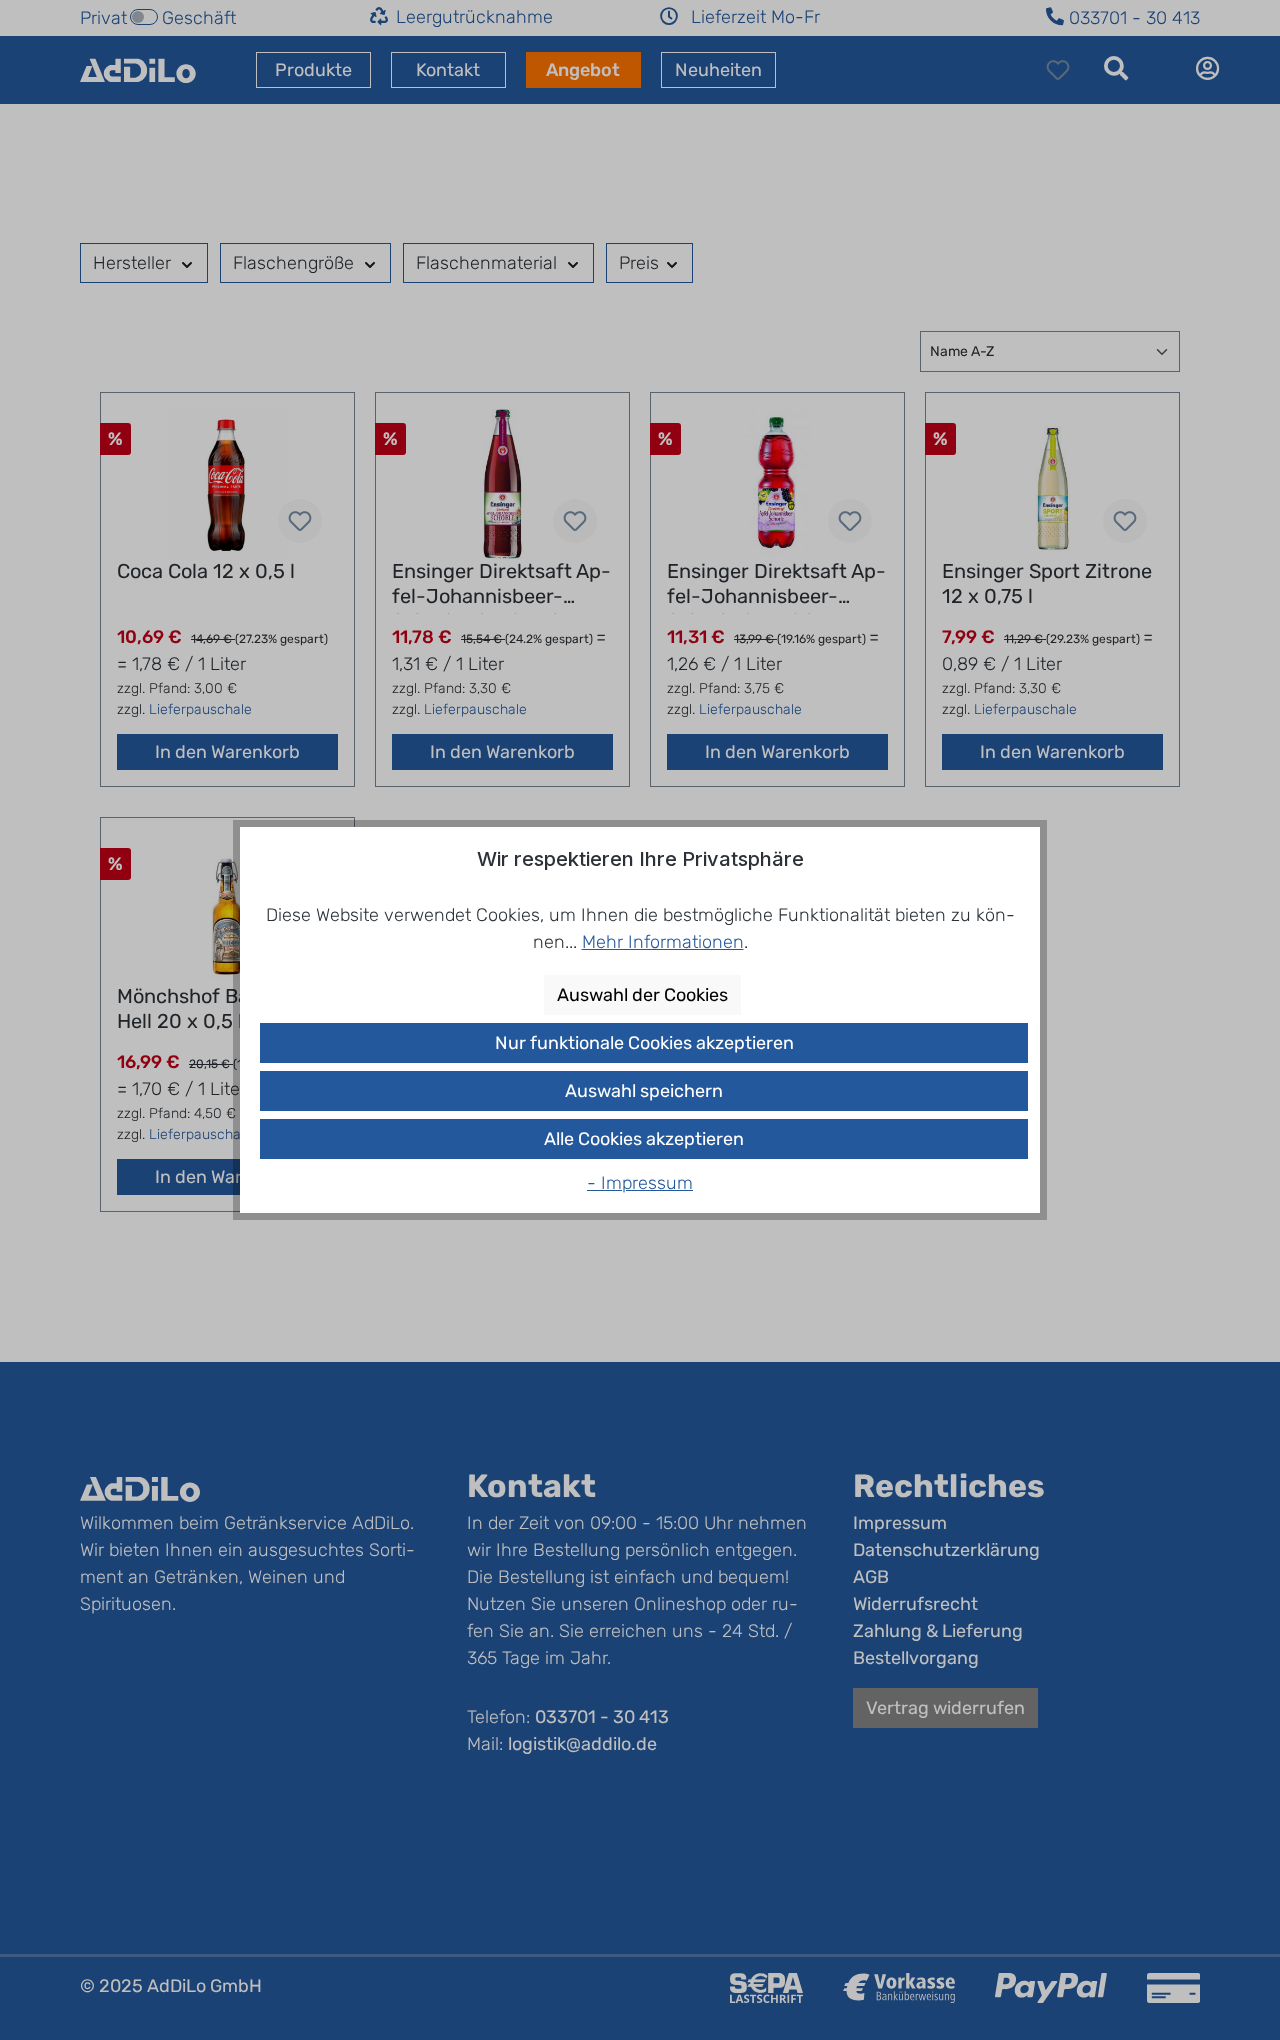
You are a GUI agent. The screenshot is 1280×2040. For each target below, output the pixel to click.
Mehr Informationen (663, 942)
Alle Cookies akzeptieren (644, 1139)
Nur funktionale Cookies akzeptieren (644, 1043)
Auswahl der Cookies (642, 995)
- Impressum (640, 1183)
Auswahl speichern (644, 1091)
